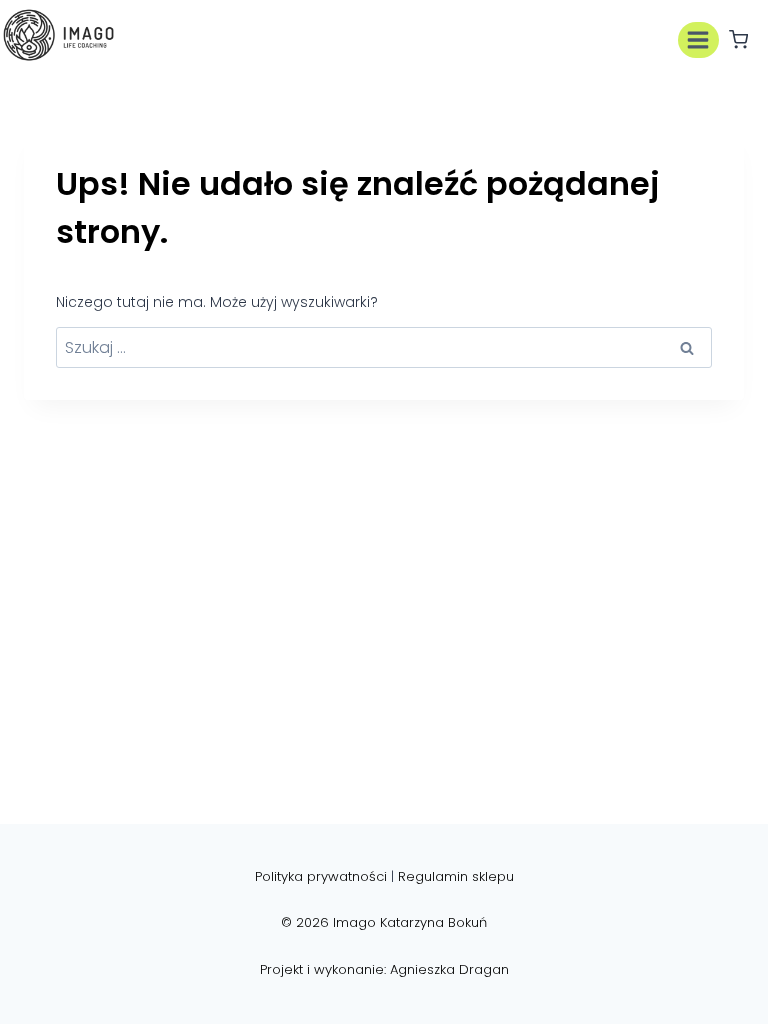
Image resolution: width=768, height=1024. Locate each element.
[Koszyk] (738, 39)
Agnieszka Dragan (449, 969)
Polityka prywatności (321, 876)
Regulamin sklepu (456, 876)
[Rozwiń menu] (698, 39)
